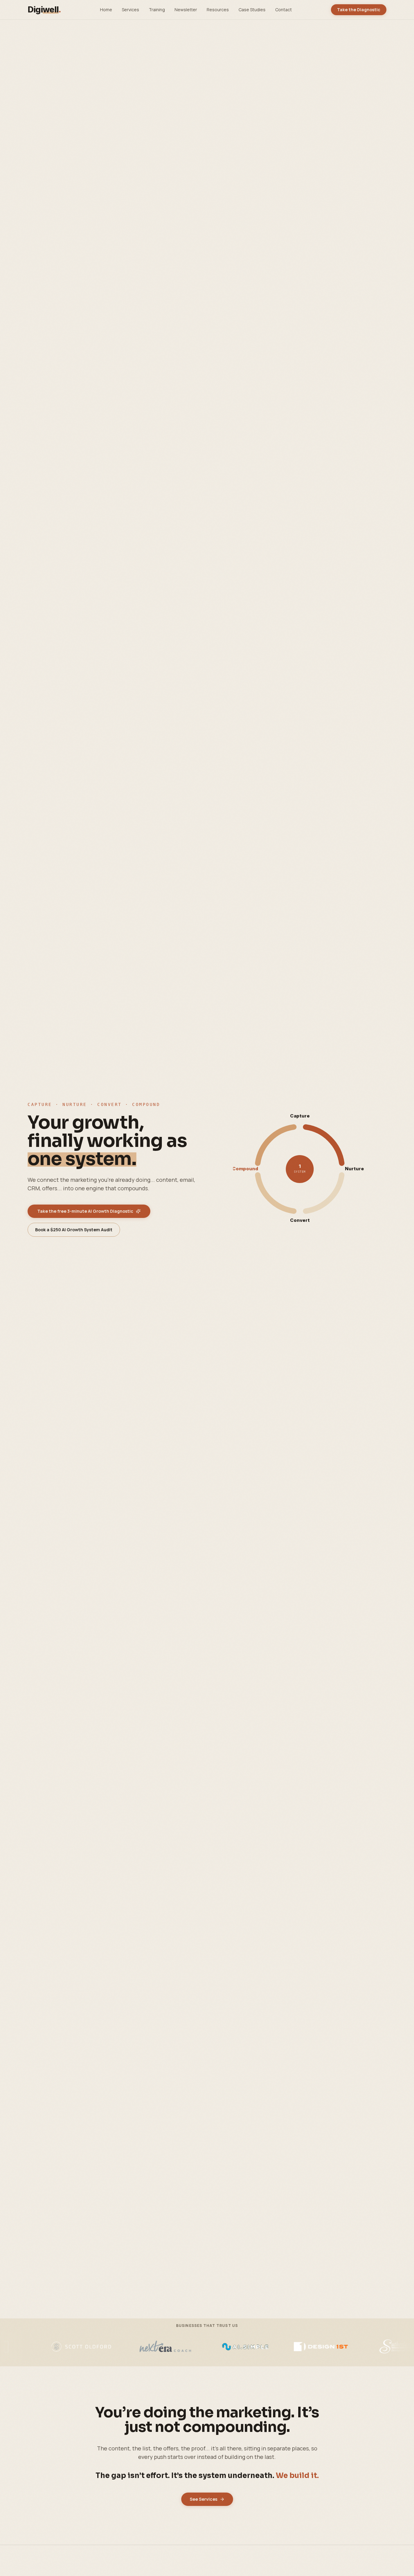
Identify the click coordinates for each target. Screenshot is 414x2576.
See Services (204, 2499)
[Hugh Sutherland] (40, 2347)
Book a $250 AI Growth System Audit (74, 1230)
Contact (284, 10)
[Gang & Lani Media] (264, 2347)
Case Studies (252, 10)
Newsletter (186, 10)
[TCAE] (188, 2347)
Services (130, 10)
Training (157, 10)
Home (106, 10)
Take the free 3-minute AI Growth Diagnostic (85, 1211)
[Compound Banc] (117, 2347)
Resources (218, 10)
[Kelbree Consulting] (347, 2347)
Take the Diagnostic (359, 10)
